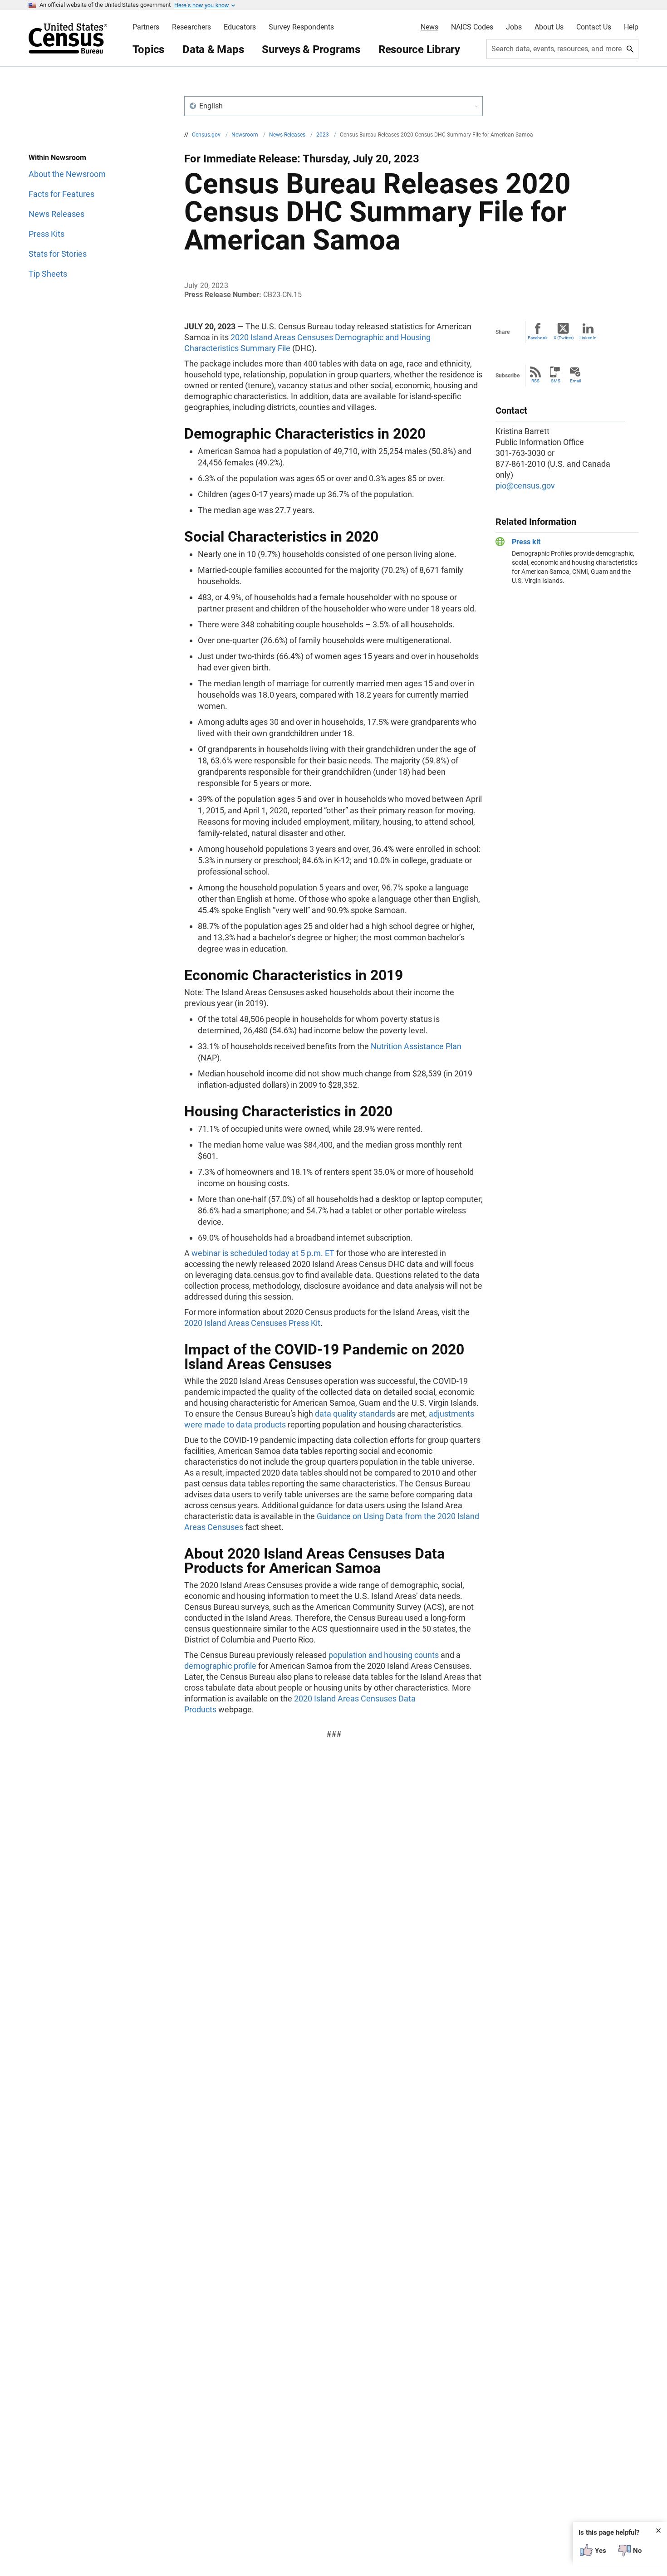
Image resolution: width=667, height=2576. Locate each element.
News (429, 27)
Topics (149, 49)
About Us (549, 27)
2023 (323, 135)
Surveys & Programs (311, 49)
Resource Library (419, 49)
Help (631, 27)
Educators (240, 27)
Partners (146, 27)
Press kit (526, 542)
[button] (333, 106)
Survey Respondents (301, 27)
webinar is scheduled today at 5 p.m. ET (263, 1253)
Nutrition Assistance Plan (416, 1046)
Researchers (191, 27)
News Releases (288, 135)
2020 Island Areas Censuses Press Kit (252, 1323)
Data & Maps (213, 49)
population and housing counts (384, 1655)
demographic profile (220, 1666)
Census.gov (207, 135)
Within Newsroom (57, 158)
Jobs (514, 27)
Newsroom (245, 135)
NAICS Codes (472, 27)
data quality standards (355, 1414)
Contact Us (594, 27)
